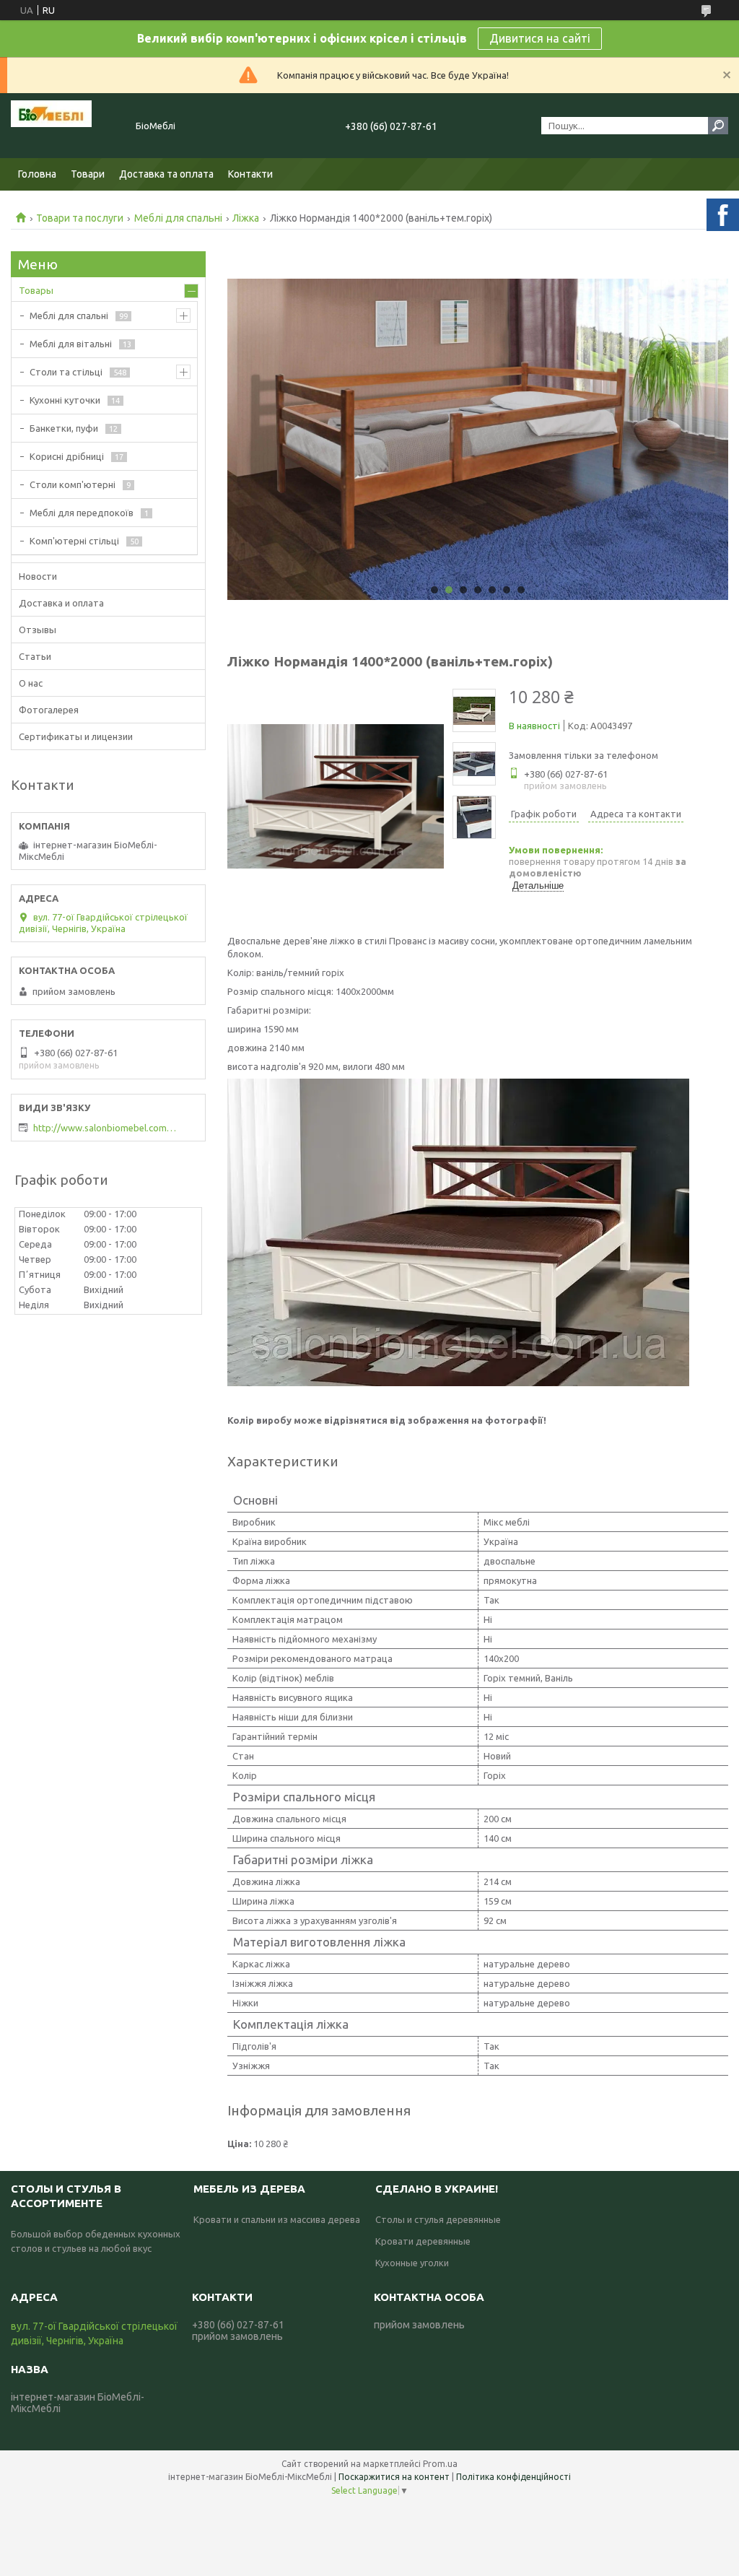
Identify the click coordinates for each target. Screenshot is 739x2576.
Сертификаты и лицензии (76, 736)
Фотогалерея (49, 710)
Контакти (250, 174)
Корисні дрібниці (67, 456)
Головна (37, 174)
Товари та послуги (80, 218)
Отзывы (38, 630)
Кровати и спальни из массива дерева (277, 2219)
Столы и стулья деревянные (438, 2219)
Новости (38, 576)
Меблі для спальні (178, 218)
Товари (88, 174)
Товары (36, 290)
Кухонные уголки (412, 2263)
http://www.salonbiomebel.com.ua (105, 1128)
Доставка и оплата (61, 603)
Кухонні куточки (65, 400)
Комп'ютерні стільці (74, 541)
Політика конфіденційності (513, 2477)
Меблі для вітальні (71, 344)
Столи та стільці (66, 372)
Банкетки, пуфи (64, 428)
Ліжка (246, 218)
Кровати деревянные (423, 2241)
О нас (31, 683)
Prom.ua (440, 2464)
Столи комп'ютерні (73, 484)
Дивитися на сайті (540, 38)
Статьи (35, 656)
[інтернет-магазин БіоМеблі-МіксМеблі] (65, 126)
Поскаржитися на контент (394, 2477)
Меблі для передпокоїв (82, 513)
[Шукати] (718, 126)
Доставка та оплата (166, 174)
